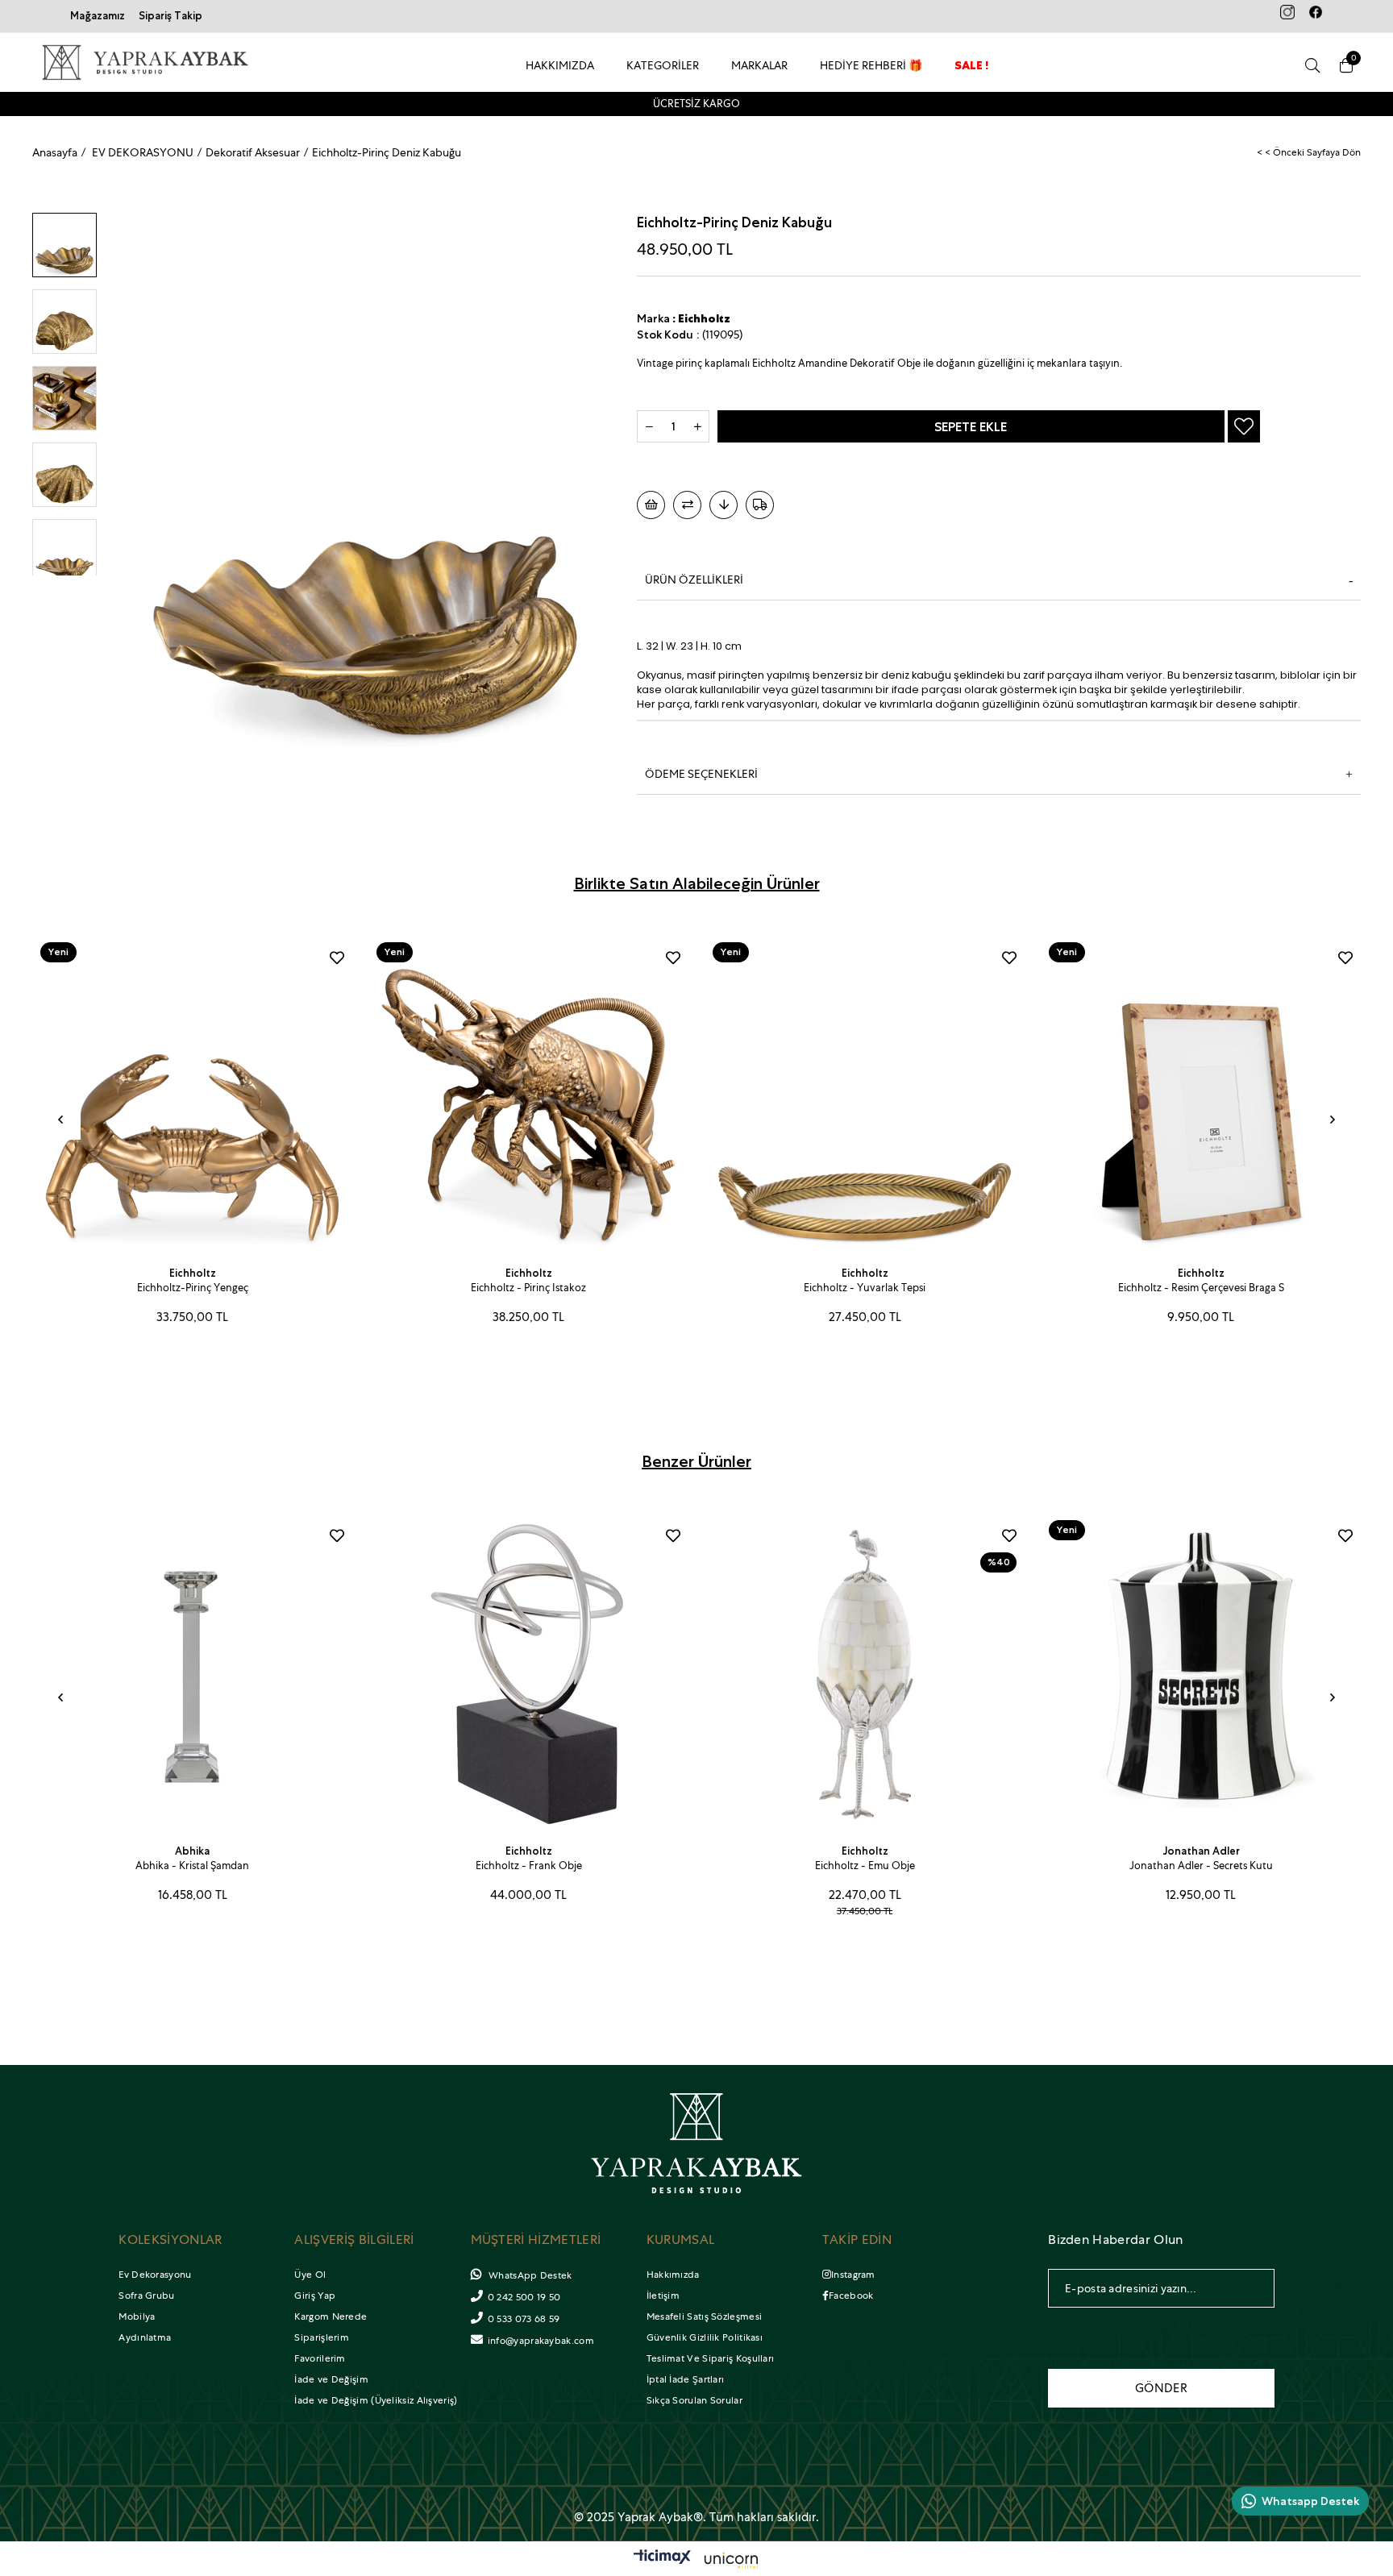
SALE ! (972, 65)
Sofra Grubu (146, 2296)
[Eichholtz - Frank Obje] (528, 1672)
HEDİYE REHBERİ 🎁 (871, 65)
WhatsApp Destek (529, 2275)
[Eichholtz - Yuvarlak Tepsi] (865, 1094)
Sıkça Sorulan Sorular (694, 2400)
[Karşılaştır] (687, 505)
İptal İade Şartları (686, 2379)
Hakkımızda (673, 2275)
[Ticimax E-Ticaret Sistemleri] (696, 2561)
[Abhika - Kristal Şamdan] (192, 1672)
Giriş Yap (315, 2296)
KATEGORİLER (663, 65)
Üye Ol (310, 2275)
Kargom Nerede (331, 2316)
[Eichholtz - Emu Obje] (865, 1672)
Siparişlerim (322, 2337)
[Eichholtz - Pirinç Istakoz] (528, 1094)
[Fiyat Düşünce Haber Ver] (724, 505)
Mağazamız (98, 16)
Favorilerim (320, 2358)
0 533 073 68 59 (524, 2319)
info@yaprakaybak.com (541, 2341)
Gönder (1161, 2388)
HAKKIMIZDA (560, 65)
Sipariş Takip (170, 16)
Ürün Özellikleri (694, 580)
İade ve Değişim (331, 2379)
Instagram (853, 2275)
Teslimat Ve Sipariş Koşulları (711, 2358)
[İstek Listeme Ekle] (651, 505)
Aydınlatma (145, 2337)
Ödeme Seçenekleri (701, 774)
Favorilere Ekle (337, 958)
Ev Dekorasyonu (155, 2275)
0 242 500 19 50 (524, 2297)
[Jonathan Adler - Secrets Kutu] (1201, 1672)
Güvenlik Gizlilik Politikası (705, 2337)
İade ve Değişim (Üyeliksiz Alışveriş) (376, 2400)
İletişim (663, 2296)
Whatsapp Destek (1310, 2501)
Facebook (851, 2296)
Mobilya (137, 2316)
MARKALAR (759, 65)
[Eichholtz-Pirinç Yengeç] (192, 1094)
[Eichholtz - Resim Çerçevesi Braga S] (1201, 1094)
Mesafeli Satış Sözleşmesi (705, 2316)
